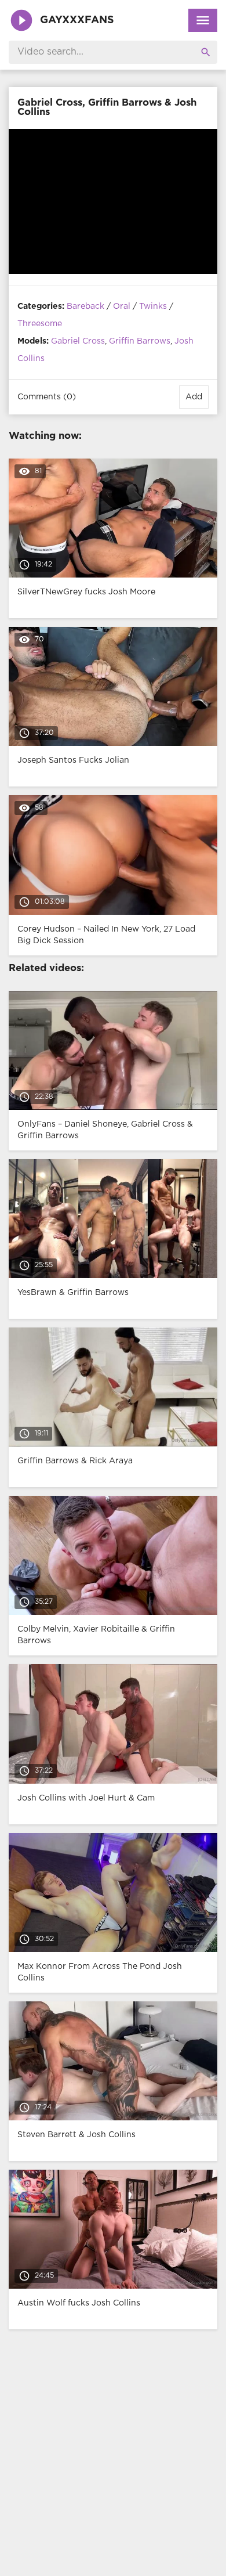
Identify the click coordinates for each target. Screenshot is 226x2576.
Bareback (85, 306)
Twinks (153, 306)
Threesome (40, 324)
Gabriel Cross (78, 341)
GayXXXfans (77, 20)
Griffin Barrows (140, 341)
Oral (122, 306)
